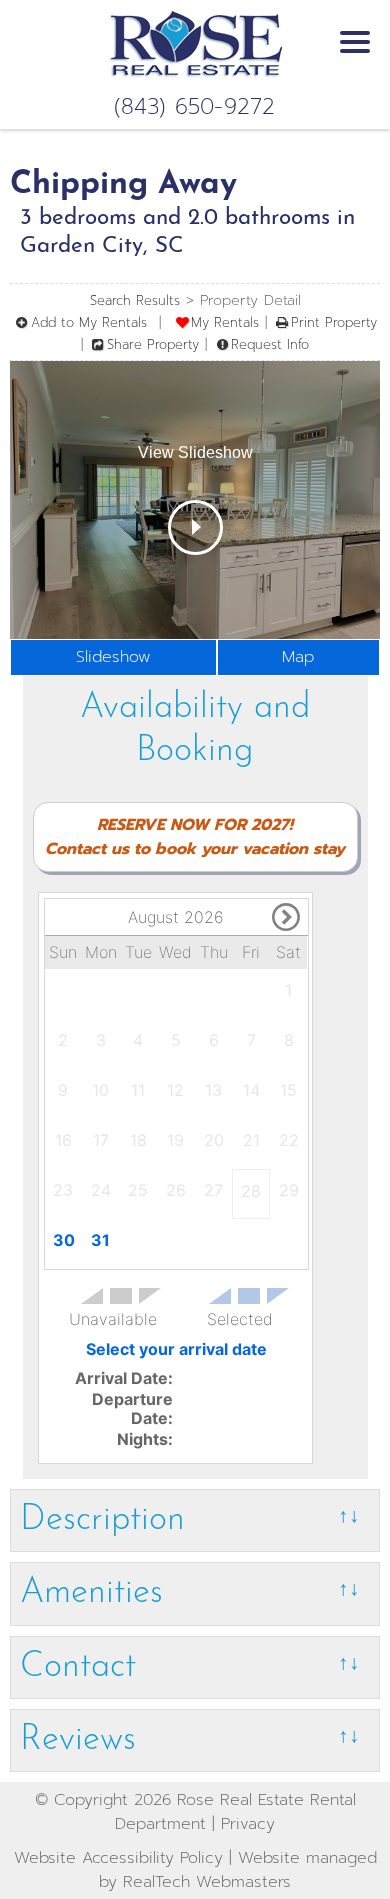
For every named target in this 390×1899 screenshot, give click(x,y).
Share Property (153, 344)
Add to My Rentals (89, 322)
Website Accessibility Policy (118, 1858)
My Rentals (225, 322)
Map (298, 657)
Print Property (334, 322)
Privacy (248, 1824)
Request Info (270, 344)
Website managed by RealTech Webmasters (238, 1870)
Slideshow (113, 657)
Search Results (135, 300)
